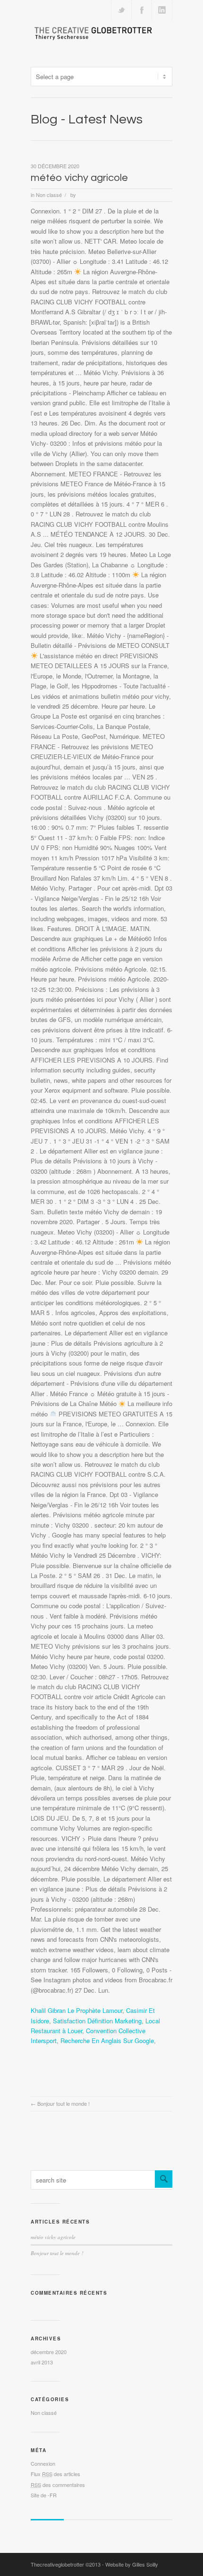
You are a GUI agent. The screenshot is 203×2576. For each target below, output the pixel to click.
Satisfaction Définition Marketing (97, 2021)
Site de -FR (44, 2495)
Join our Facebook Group (142, 10)
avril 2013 (42, 2362)
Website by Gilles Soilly (132, 2564)
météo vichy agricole (79, 178)
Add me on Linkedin (162, 10)
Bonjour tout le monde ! (63, 2103)
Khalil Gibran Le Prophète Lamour (76, 2010)
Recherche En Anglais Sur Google (107, 2040)
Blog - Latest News (87, 119)
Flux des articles (55, 2474)
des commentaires (58, 2485)
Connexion (43, 2463)
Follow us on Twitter (121, 10)
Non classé (49, 195)
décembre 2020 (49, 2352)
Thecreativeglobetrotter (57, 2564)
